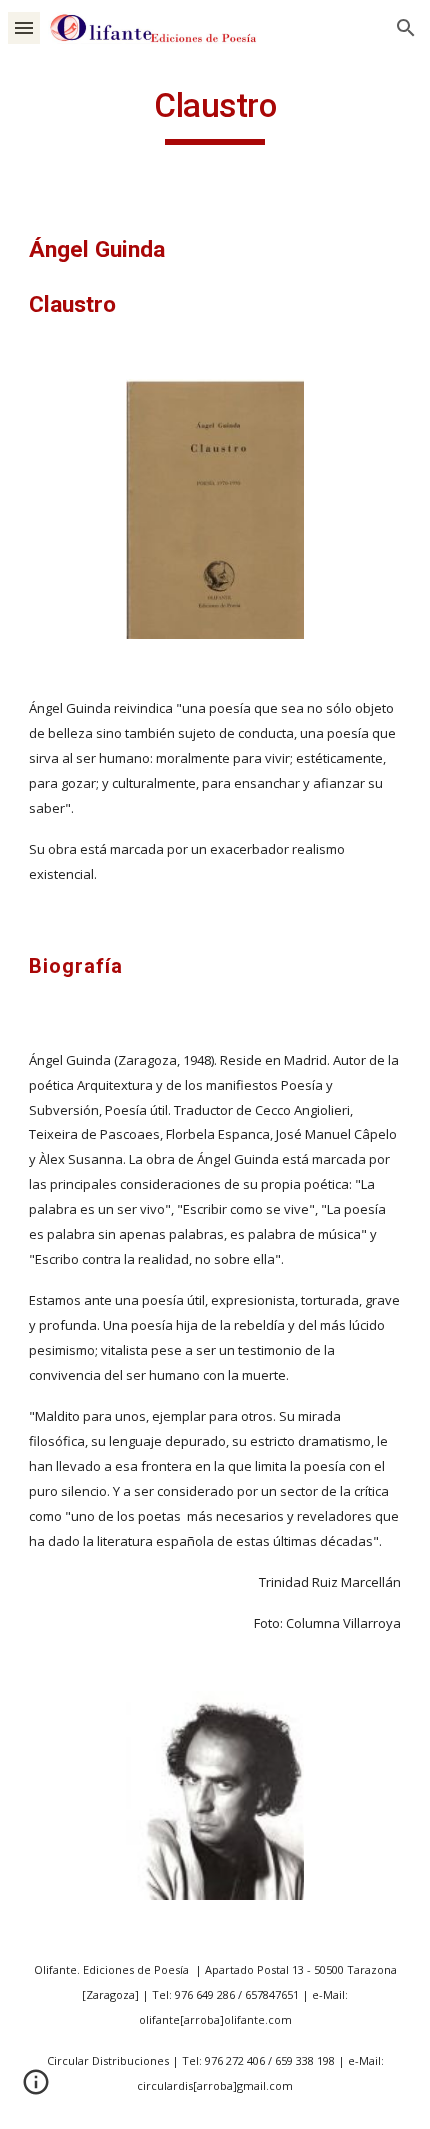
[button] (24, 27)
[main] (215, 115)
